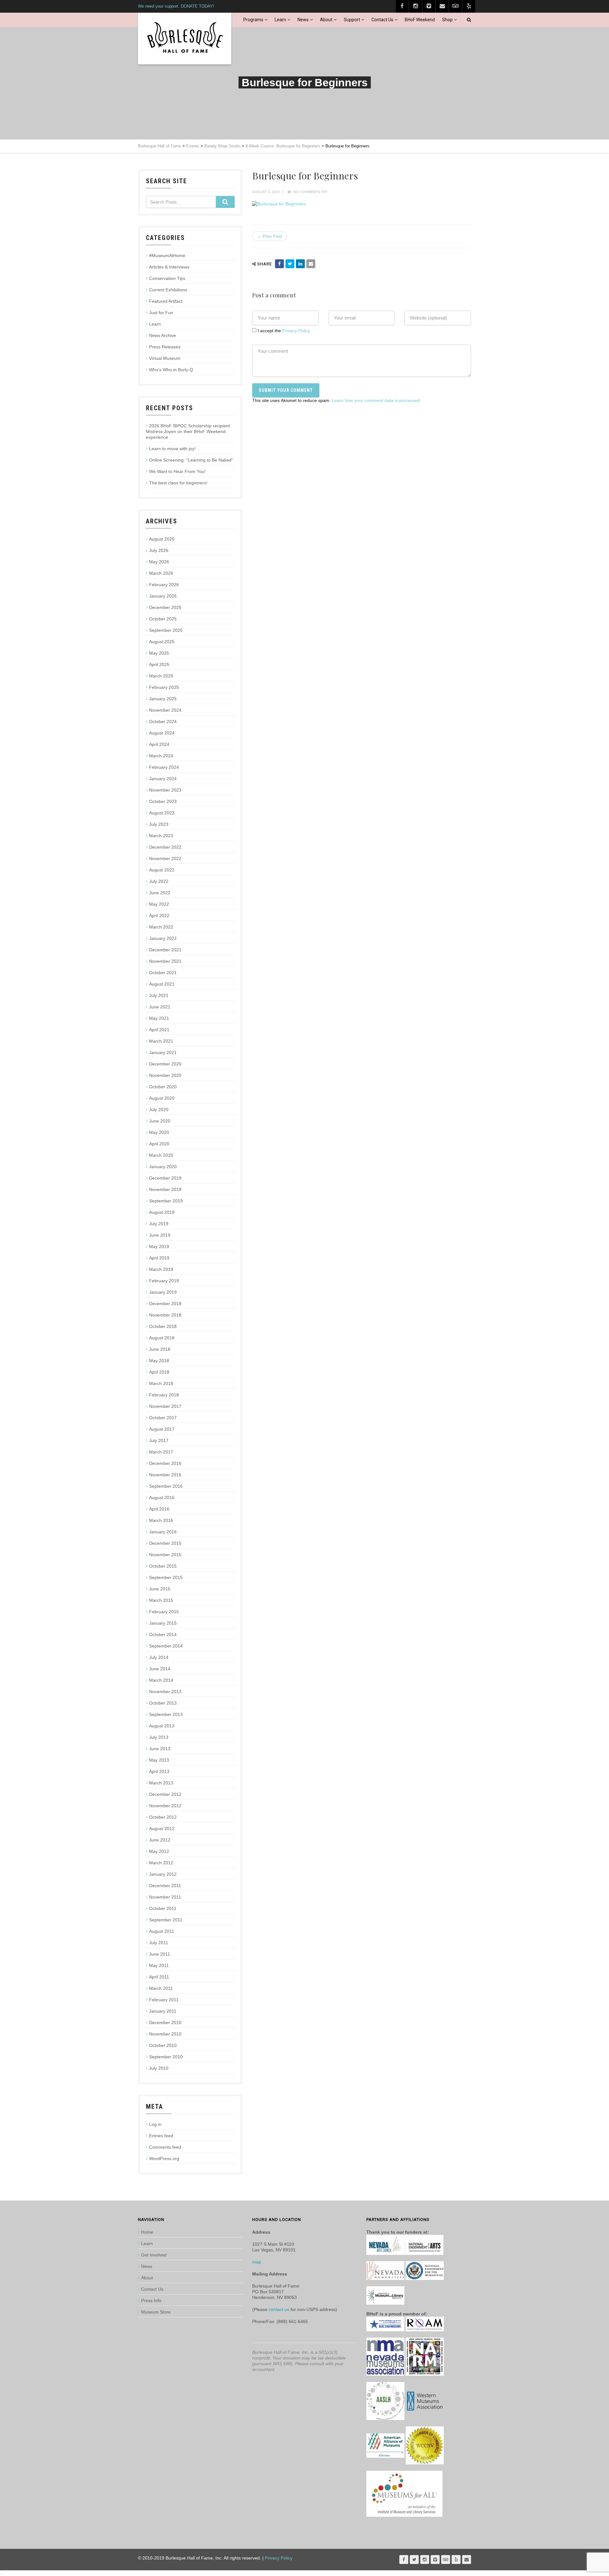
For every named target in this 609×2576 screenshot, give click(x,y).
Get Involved (154, 2255)
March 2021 (161, 1041)
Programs (253, 20)
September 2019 (166, 1201)
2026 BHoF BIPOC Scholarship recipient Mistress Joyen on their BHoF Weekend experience (188, 431)
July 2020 (159, 1110)
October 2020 (163, 1087)
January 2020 (163, 1167)
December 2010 (165, 2023)
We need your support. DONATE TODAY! (176, 6)
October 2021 (163, 973)
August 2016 (162, 1498)
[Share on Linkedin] (300, 264)
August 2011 (162, 1931)
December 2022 (165, 847)
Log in (155, 2124)
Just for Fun (161, 313)
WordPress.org (164, 2159)
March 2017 (161, 1452)
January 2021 (163, 1052)
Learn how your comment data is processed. (377, 400)
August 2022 (162, 870)
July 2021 (159, 995)
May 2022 (159, 904)
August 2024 (162, 733)
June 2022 (160, 893)
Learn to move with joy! (172, 449)
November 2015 (165, 1555)
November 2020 (165, 1075)
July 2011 (159, 1943)
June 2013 (160, 1749)
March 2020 (161, 1155)
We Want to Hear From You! (177, 471)
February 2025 (164, 687)
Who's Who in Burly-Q (171, 370)
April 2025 (159, 664)
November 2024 (165, 710)
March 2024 (161, 756)
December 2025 (165, 607)
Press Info (151, 2301)
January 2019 (163, 1292)
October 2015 (163, 1566)
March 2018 (161, 1383)
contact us (279, 2309)
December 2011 (165, 1886)
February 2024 (164, 767)
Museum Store (156, 2312)
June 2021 (160, 1007)
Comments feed (165, 2147)
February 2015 (164, 1612)
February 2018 (164, 1395)
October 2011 (163, 1908)
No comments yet (310, 192)
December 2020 (165, 1064)
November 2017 (165, 1406)
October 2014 (163, 1634)
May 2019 (159, 1246)
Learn (280, 20)
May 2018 (159, 1361)
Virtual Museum (165, 358)
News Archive (163, 335)
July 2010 (159, 2068)
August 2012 (162, 1828)
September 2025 (166, 630)
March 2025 (161, 676)
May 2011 (159, 1965)
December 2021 (165, 950)
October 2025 (163, 619)
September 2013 (166, 1714)
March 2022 (161, 927)
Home (147, 2232)
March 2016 (161, 1520)
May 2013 (159, 1760)
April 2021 (159, 1030)
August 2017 (162, 1429)
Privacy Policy (296, 331)
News (303, 20)
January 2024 (163, 779)
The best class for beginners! (178, 483)
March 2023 (161, 836)
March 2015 (161, 1600)
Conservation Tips (167, 278)
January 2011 (163, 2011)
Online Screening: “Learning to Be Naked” (191, 460)
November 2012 (165, 1806)
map (257, 2262)
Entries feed (161, 2136)
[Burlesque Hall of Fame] (185, 39)
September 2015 (166, 1577)
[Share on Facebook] (279, 264)
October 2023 (163, 801)
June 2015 (160, 1589)
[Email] (311, 264)
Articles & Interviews (169, 267)
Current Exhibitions (168, 290)
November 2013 (165, 1692)
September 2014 (166, 1646)
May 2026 (159, 562)
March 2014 (161, 1680)
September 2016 (166, 1486)
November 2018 (165, 1315)
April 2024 (159, 744)
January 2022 (163, 938)
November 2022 (165, 858)
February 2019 (164, 1281)
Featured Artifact (166, 301)
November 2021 (165, 961)
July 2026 (159, 550)
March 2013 (161, 1783)
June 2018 (160, 1349)
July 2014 (159, 1657)
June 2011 (160, 1954)
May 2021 (159, 1018)
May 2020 (159, 1132)
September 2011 (166, 1920)
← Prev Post (269, 236)
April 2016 (159, 1509)
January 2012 (163, 1874)
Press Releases (165, 347)
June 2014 (160, 1669)
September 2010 (166, 2057)
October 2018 (163, 1326)
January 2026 (163, 596)
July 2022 (159, 881)
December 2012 (165, 1794)
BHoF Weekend (420, 20)
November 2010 (165, 2034)
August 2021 (162, 984)
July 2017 (159, 1440)
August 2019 (162, 1212)
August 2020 (162, 1098)
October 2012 (163, 1817)
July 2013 (159, 1737)
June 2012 (160, 1840)
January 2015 (163, 1623)
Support (352, 20)
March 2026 (161, 573)
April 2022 (159, 916)
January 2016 (163, 1532)
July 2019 (159, 1224)
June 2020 (160, 1121)
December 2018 (165, 1304)
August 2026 (162, 539)
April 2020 (159, 1144)
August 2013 (162, 1726)
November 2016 (165, 1475)
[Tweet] (290, 264)
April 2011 (159, 1977)
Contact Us (382, 20)
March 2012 (161, 1863)
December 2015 (165, 1543)
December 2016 (165, 1463)
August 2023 (162, 813)
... (2, 2573)
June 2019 (160, 1235)
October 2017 (163, 1418)
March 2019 (161, 1269)
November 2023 (165, 790)
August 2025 (162, 642)
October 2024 (163, 722)
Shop (447, 20)
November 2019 (165, 1189)
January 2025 (163, 699)
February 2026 (164, 585)
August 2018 (162, 1338)
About (326, 20)
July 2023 (159, 824)
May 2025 (159, 653)
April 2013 (159, 1771)
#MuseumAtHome (167, 256)
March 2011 (161, 1988)
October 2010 (163, 2045)
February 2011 (164, 2000)
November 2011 (165, 1897)
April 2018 (159, 1372)
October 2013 (163, 1703)
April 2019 (159, 1258)
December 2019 (165, 1178)
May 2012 (159, 1851)
